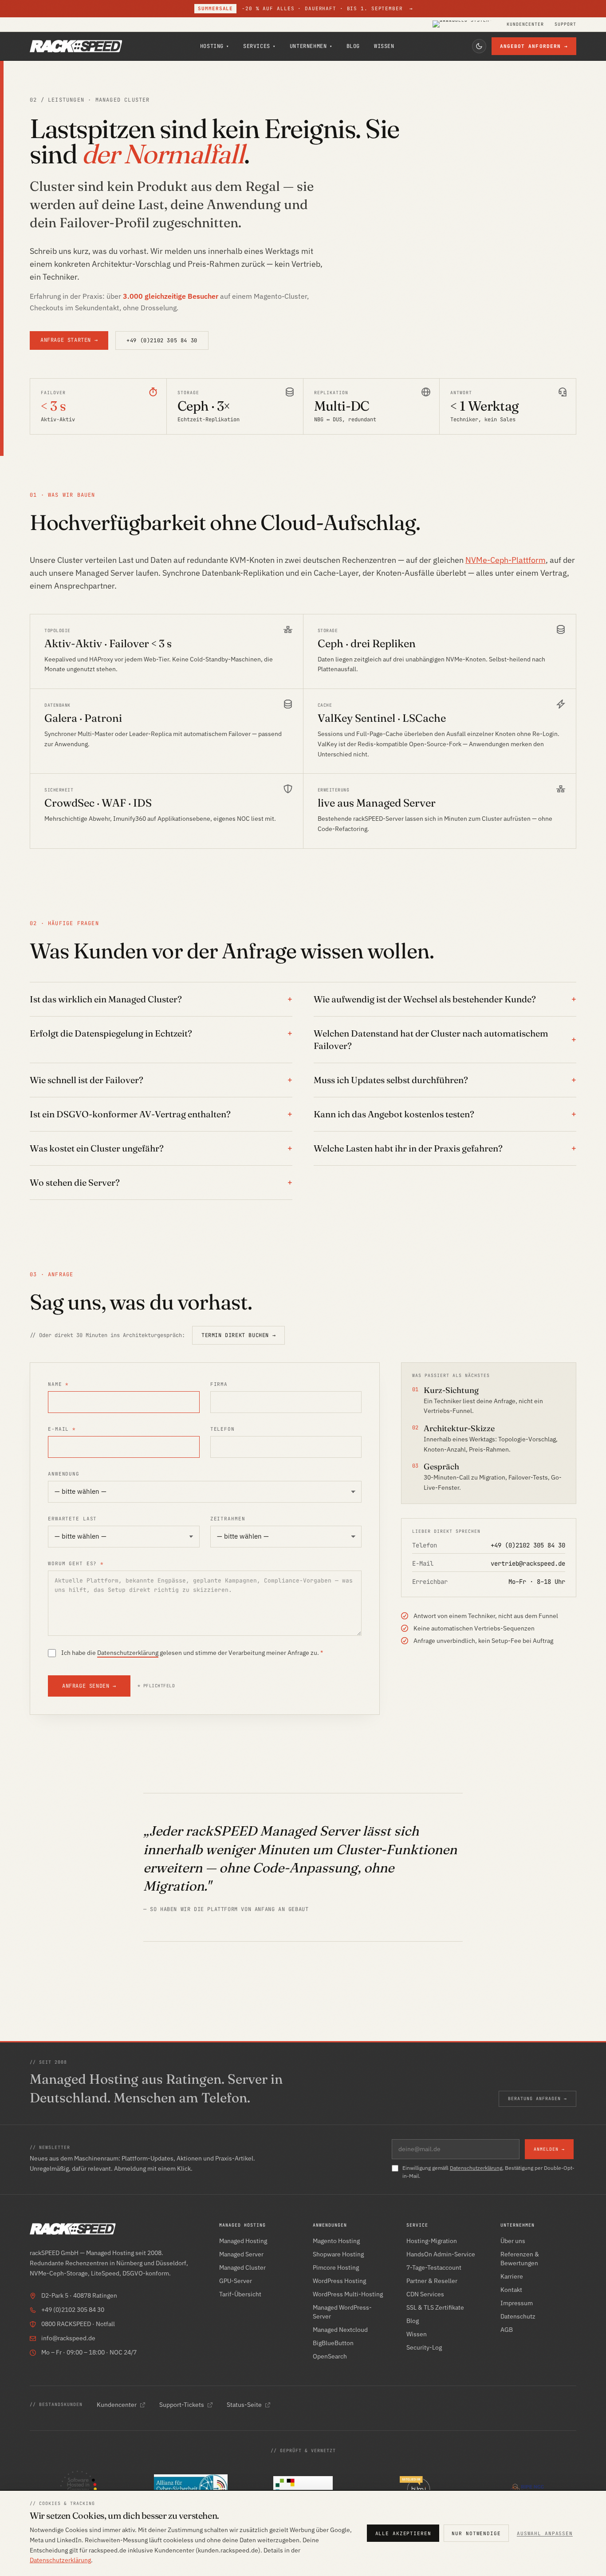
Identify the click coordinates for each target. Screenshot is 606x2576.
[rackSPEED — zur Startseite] (76, 46)
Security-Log (424, 2347)
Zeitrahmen (228, 1519)
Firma (219, 1384)
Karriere (512, 2276)
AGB (507, 2330)
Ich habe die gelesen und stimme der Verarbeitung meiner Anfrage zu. (192, 1653)
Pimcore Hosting (336, 2267)
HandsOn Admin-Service (441, 2254)
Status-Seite (244, 2405)
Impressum (517, 2303)
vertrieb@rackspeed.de (528, 1563)
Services (259, 46)
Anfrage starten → (69, 340)
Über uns (513, 2241)
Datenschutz (518, 2316)
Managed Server (241, 2254)
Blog (353, 46)
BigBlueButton (333, 2343)
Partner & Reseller (432, 2281)
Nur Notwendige (476, 2533)
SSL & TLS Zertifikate (435, 2307)
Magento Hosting (336, 2241)
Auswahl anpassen (545, 2533)
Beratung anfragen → (537, 2099)
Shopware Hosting (338, 2254)
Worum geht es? (76, 1563)
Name (58, 1384)
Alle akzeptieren (403, 2533)
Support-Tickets (182, 2405)
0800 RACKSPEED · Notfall (78, 2324)
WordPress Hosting (339, 2281)
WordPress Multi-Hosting (348, 2294)
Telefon (222, 1429)
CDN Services (425, 2294)
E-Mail (62, 1429)
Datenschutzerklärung (128, 1653)
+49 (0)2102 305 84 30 (162, 340)
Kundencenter (525, 24)
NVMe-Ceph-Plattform (506, 560)
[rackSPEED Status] (464, 24)
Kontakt (511, 2290)
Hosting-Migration (432, 2241)
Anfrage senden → (89, 1686)
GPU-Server (236, 2281)
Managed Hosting (243, 2241)
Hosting (214, 46)
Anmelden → (549, 2149)
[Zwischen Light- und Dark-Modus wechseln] (479, 46)
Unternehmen (311, 46)
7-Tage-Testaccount (434, 2267)
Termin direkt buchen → (238, 1335)
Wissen (384, 46)
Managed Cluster (242, 2267)
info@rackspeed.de (68, 2338)
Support (565, 24)
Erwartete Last (72, 1519)
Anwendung (64, 1474)
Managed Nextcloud (340, 2330)
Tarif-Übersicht (240, 2294)
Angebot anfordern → (534, 46)
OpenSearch (330, 2356)
